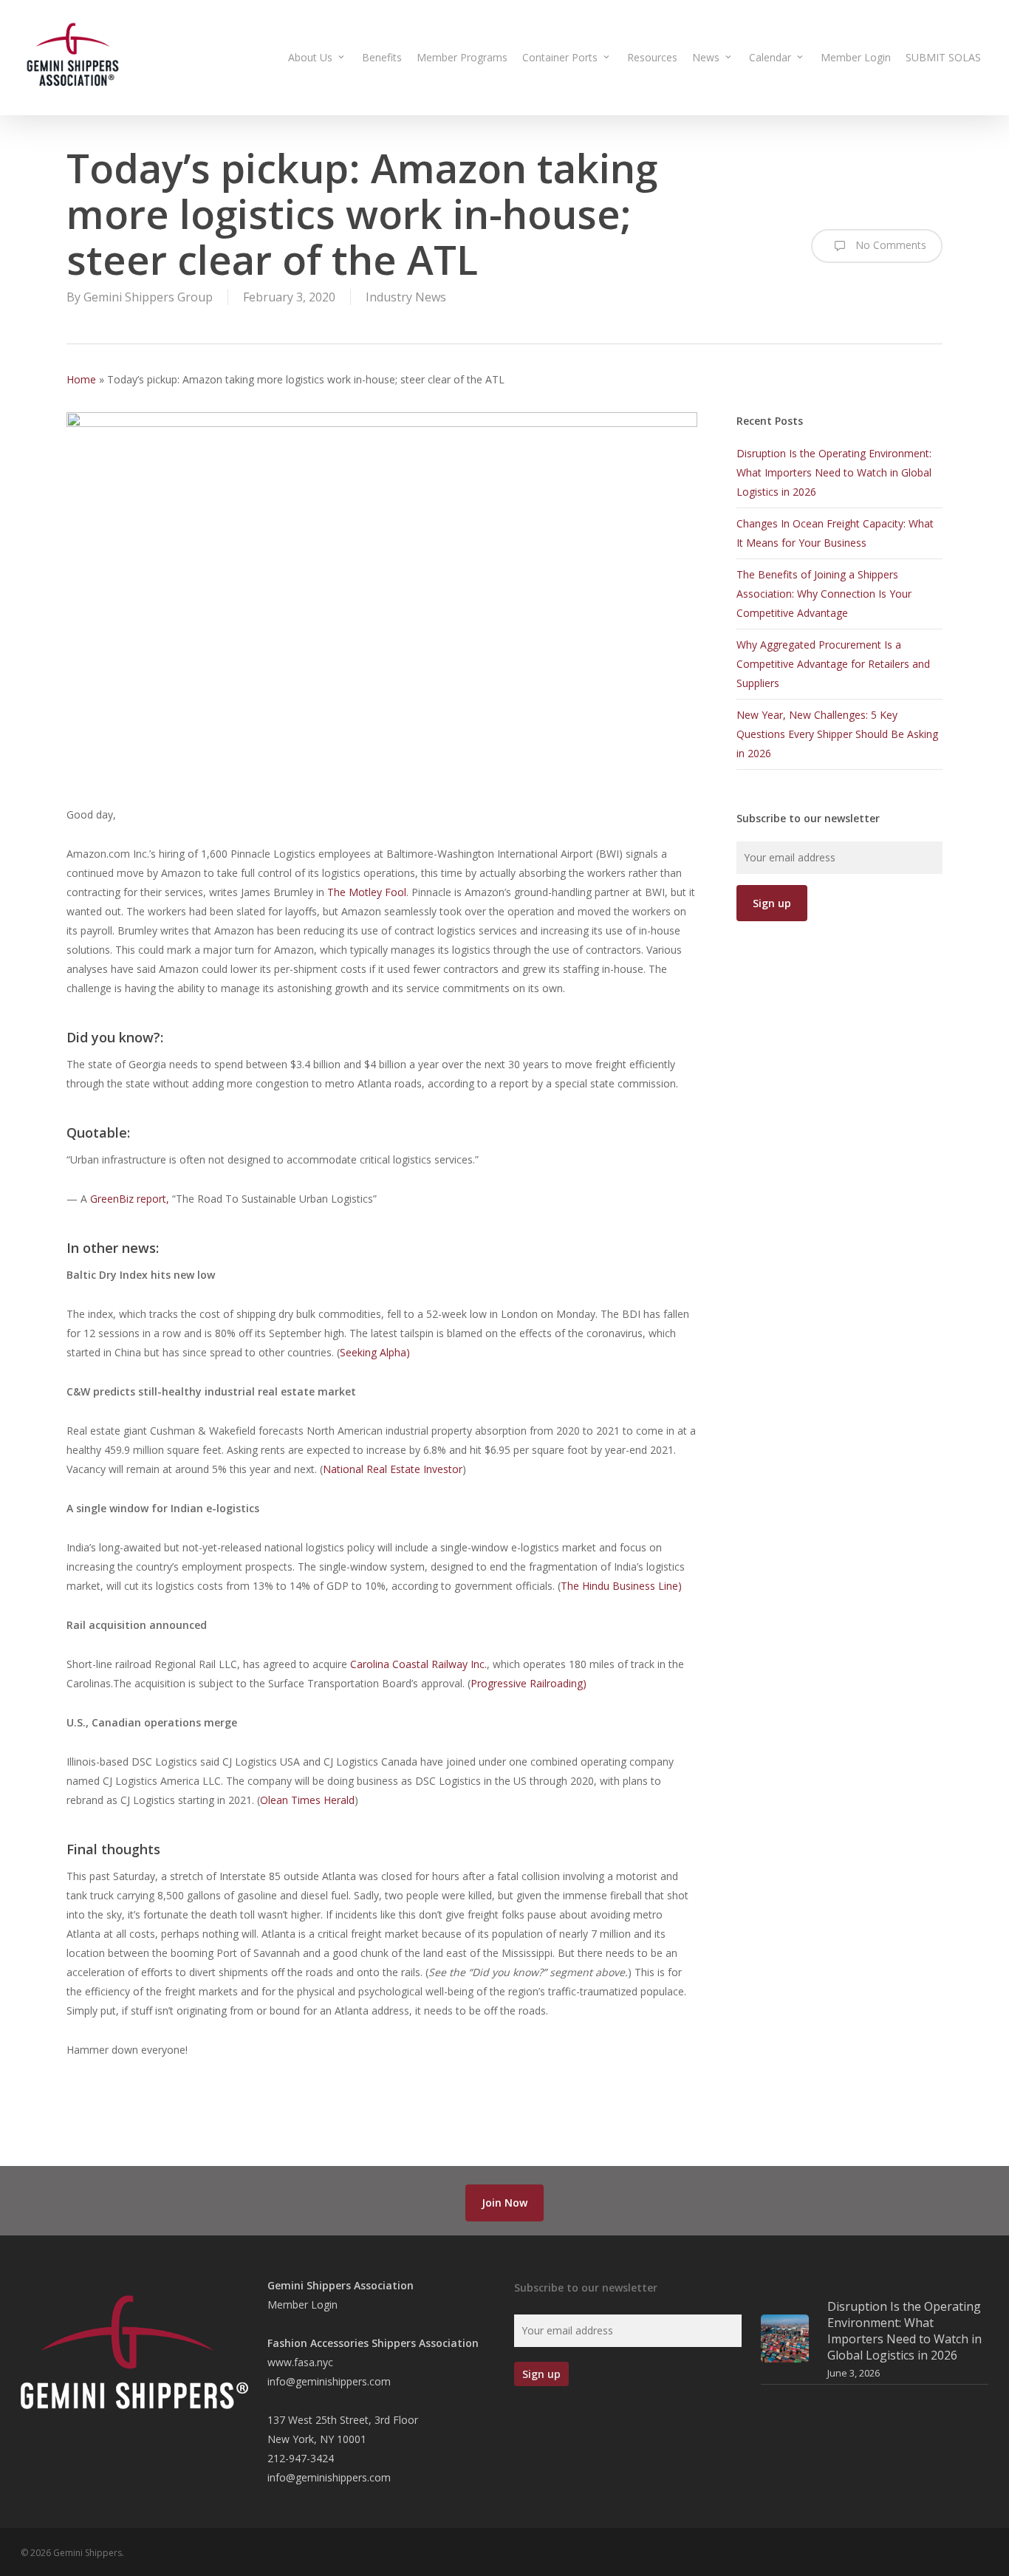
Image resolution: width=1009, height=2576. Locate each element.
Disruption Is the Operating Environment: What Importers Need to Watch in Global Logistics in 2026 (834, 472)
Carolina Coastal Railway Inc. (418, 1664)
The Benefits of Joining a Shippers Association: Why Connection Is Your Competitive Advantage (824, 594)
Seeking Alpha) (375, 1352)
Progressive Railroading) (529, 1683)
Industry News (406, 297)
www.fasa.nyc (300, 2362)
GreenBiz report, (131, 1199)
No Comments (889, 245)
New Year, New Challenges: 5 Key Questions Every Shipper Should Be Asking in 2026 (837, 734)
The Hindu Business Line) (621, 1586)
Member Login (302, 2305)
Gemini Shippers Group (148, 297)
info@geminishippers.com (329, 2381)
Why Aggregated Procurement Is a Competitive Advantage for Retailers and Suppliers (833, 664)
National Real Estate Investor (393, 1469)
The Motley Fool (367, 892)
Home (81, 379)
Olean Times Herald (307, 1800)
